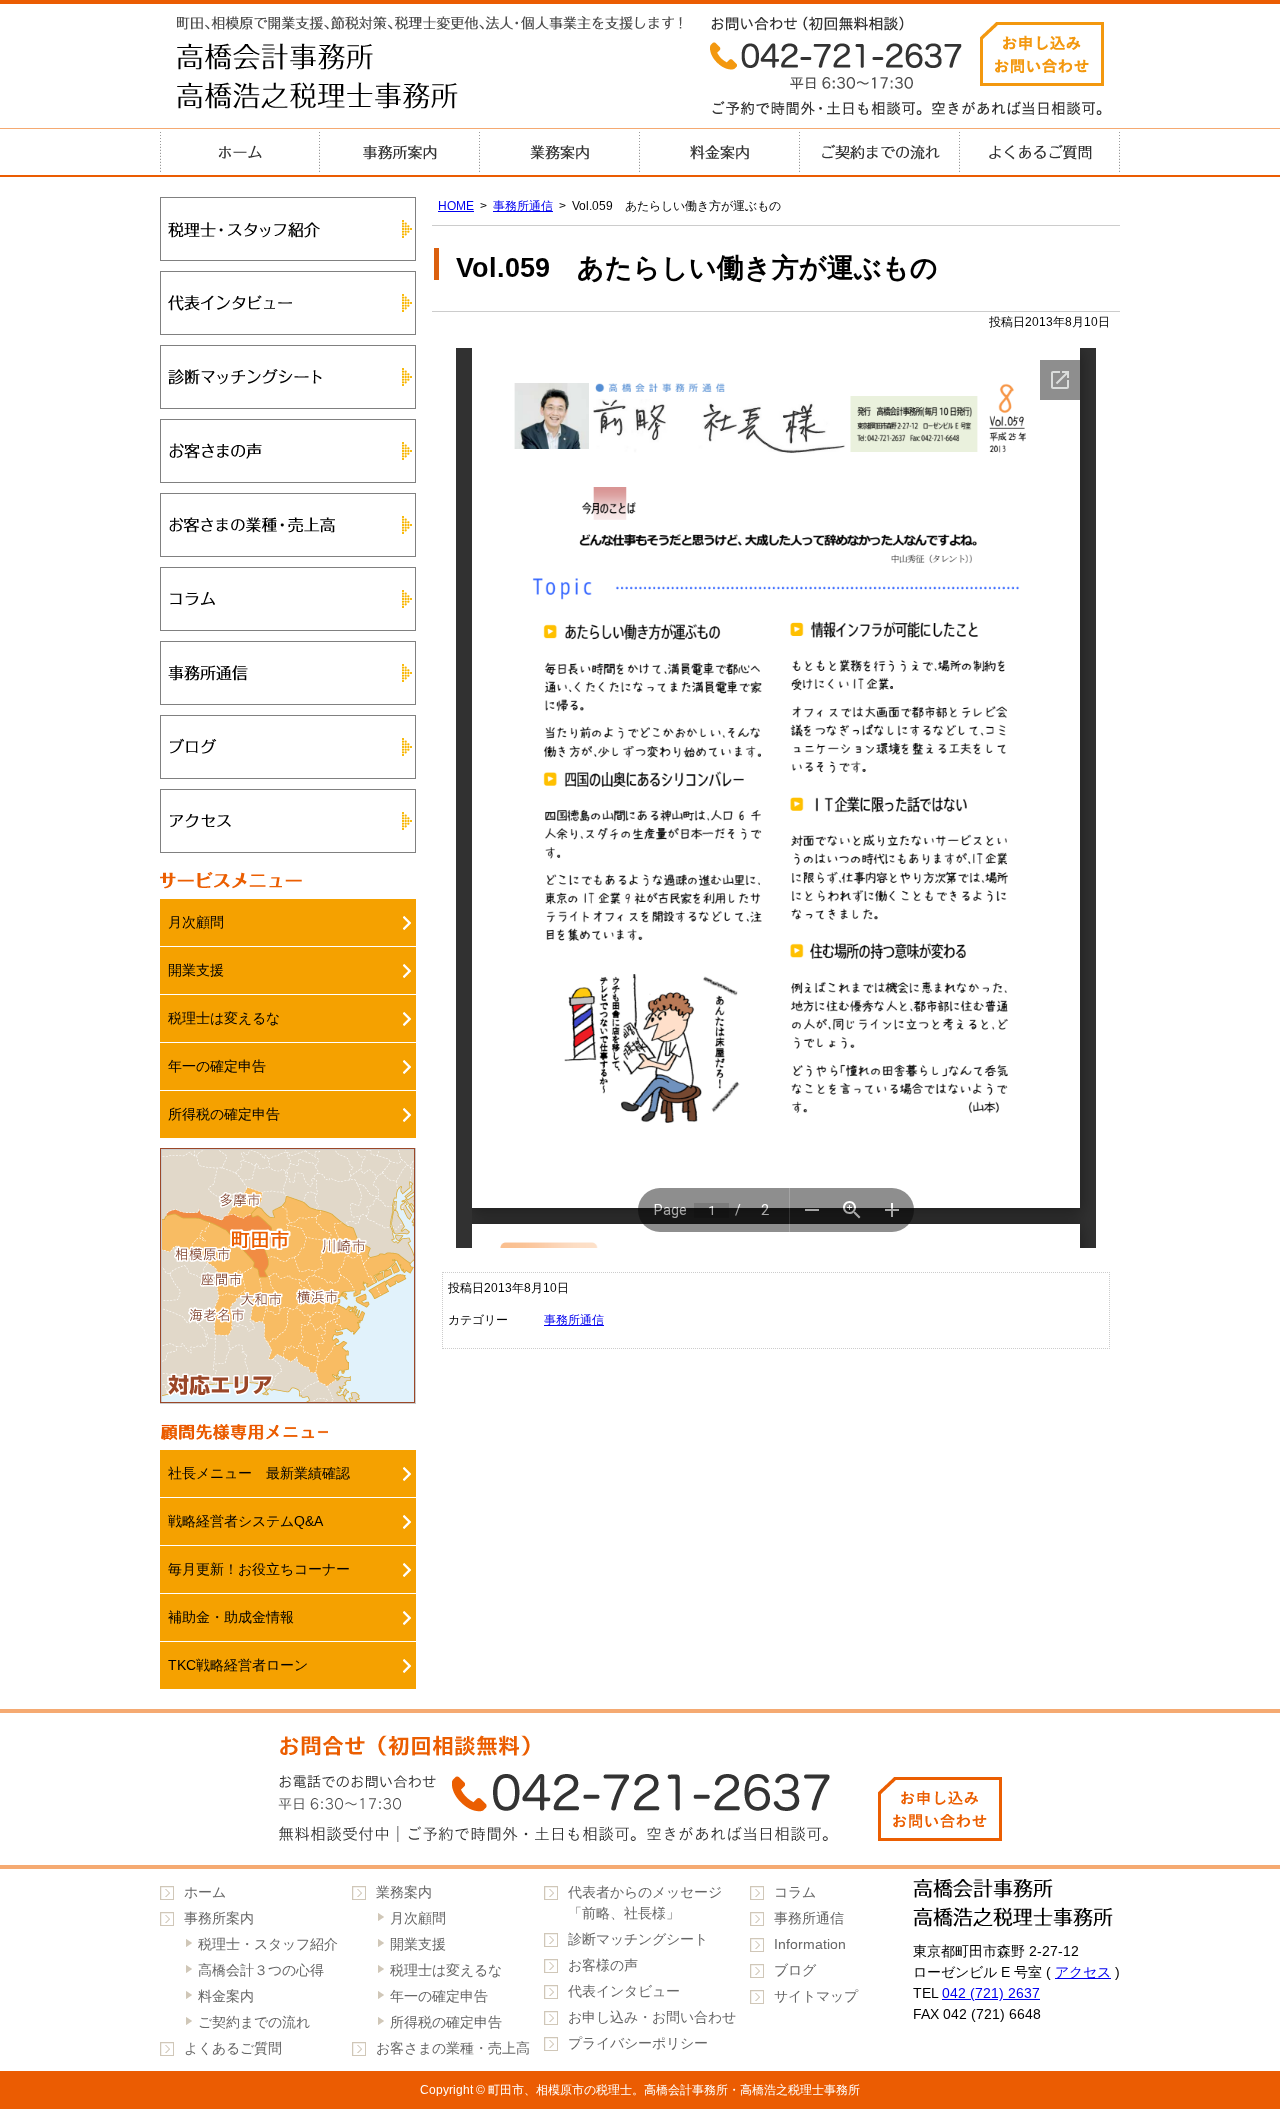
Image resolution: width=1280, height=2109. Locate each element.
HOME (456, 206)
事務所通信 (523, 206)
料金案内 (720, 152)
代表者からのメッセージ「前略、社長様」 (645, 1902)
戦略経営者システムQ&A (245, 1521)
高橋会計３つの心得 (261, 1970)
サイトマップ (816, 1996)
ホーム (240, 152)
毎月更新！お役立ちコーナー (259, 1569)
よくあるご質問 (1040, 152)
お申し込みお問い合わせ (1042, 54)
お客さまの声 (288, 451)
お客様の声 (603, 1965)
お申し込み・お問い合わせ (652, 2017)
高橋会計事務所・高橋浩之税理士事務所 (360, 80)
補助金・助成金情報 (231, 1617)
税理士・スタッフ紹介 (288, 229)
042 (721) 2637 (991, 1993)
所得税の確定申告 (224, 1114)
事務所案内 (400, 152)
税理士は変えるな (224, 1018)
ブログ (288, 747)
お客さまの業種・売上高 (288, 525)
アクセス (288, 821)
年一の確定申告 (217, 1066)
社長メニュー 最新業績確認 (259, 1473)
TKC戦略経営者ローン (238, 1665)
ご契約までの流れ (880, 152)
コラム (288, 599)
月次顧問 (196, 922)
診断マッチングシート (288, 377)
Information (810, 1944)
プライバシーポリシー (638, 2043)
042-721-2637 (640, 1789)
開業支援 (196, 970)
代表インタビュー (288, 303)
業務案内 (560, 152)
